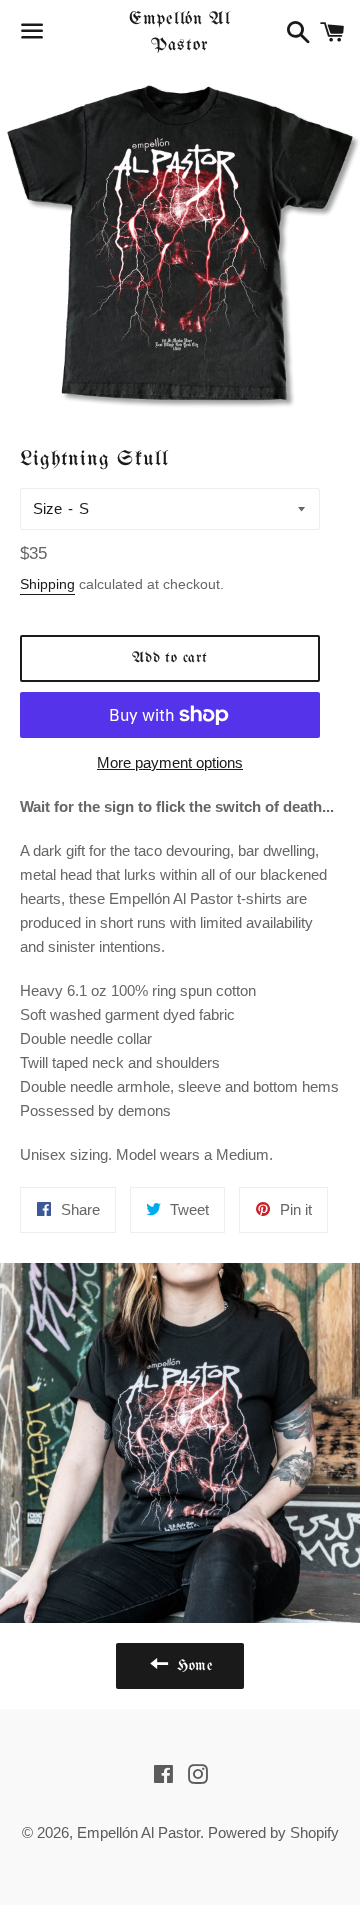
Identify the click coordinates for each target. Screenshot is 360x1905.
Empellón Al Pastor (180, 32)
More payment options (170, 762)
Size (47, 508)
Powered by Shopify (273, 1832)
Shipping (47, 584)
